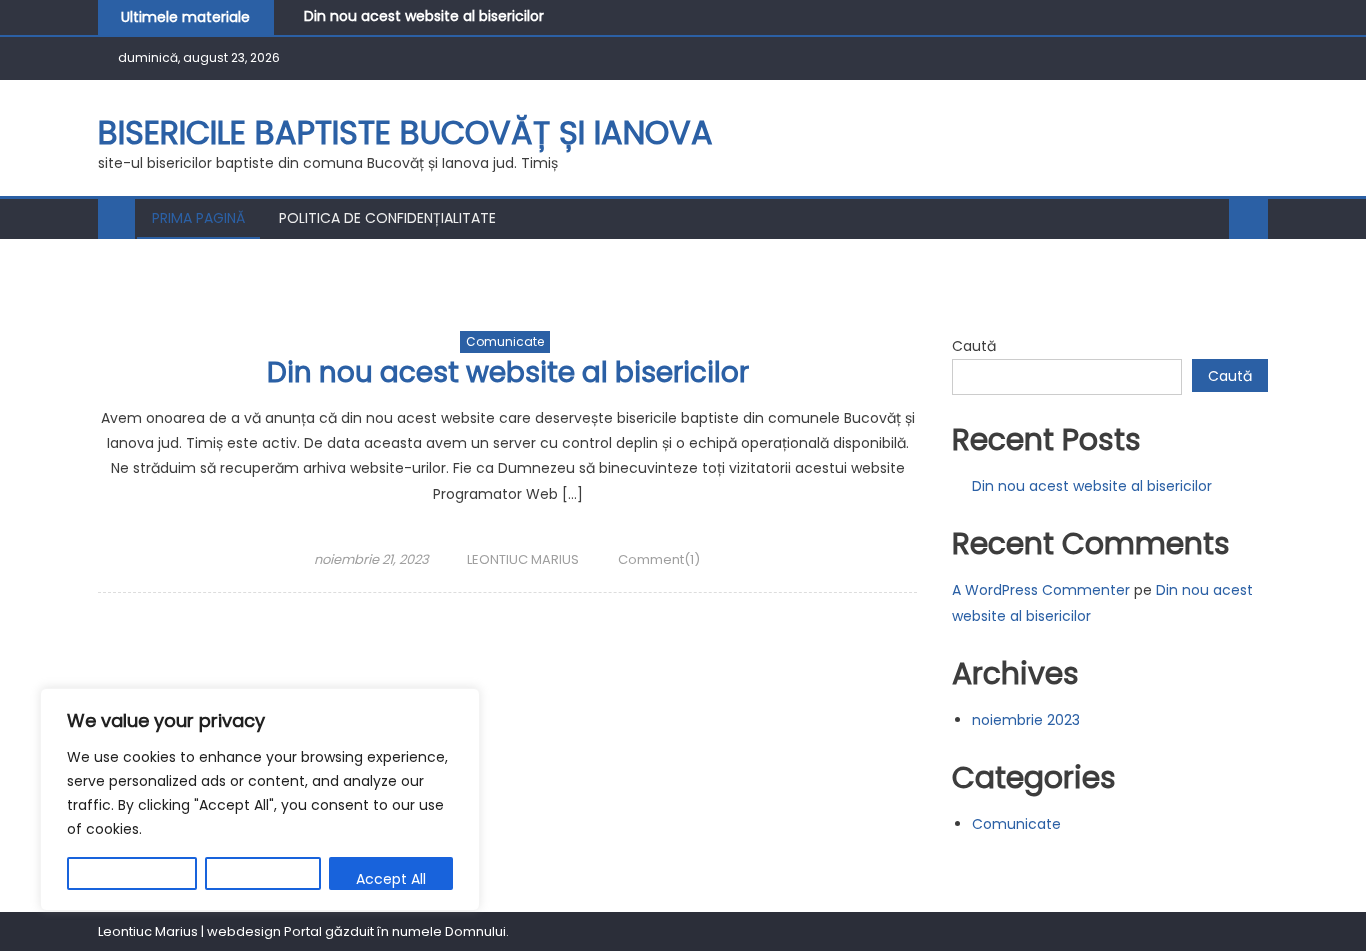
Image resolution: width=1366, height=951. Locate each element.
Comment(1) (659, 559)
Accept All (391, 879)
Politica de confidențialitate (387, 218)
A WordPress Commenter (1041, 590)
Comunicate (505, 341)
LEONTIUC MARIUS (523, 559)
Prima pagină (198, 218)
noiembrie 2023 (1026, 720)
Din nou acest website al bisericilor (424, 16)
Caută (974, 346)
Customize (132, 879)
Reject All (262, 879)
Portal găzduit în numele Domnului (395, 931)
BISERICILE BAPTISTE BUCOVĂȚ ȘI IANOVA (405, 132)
